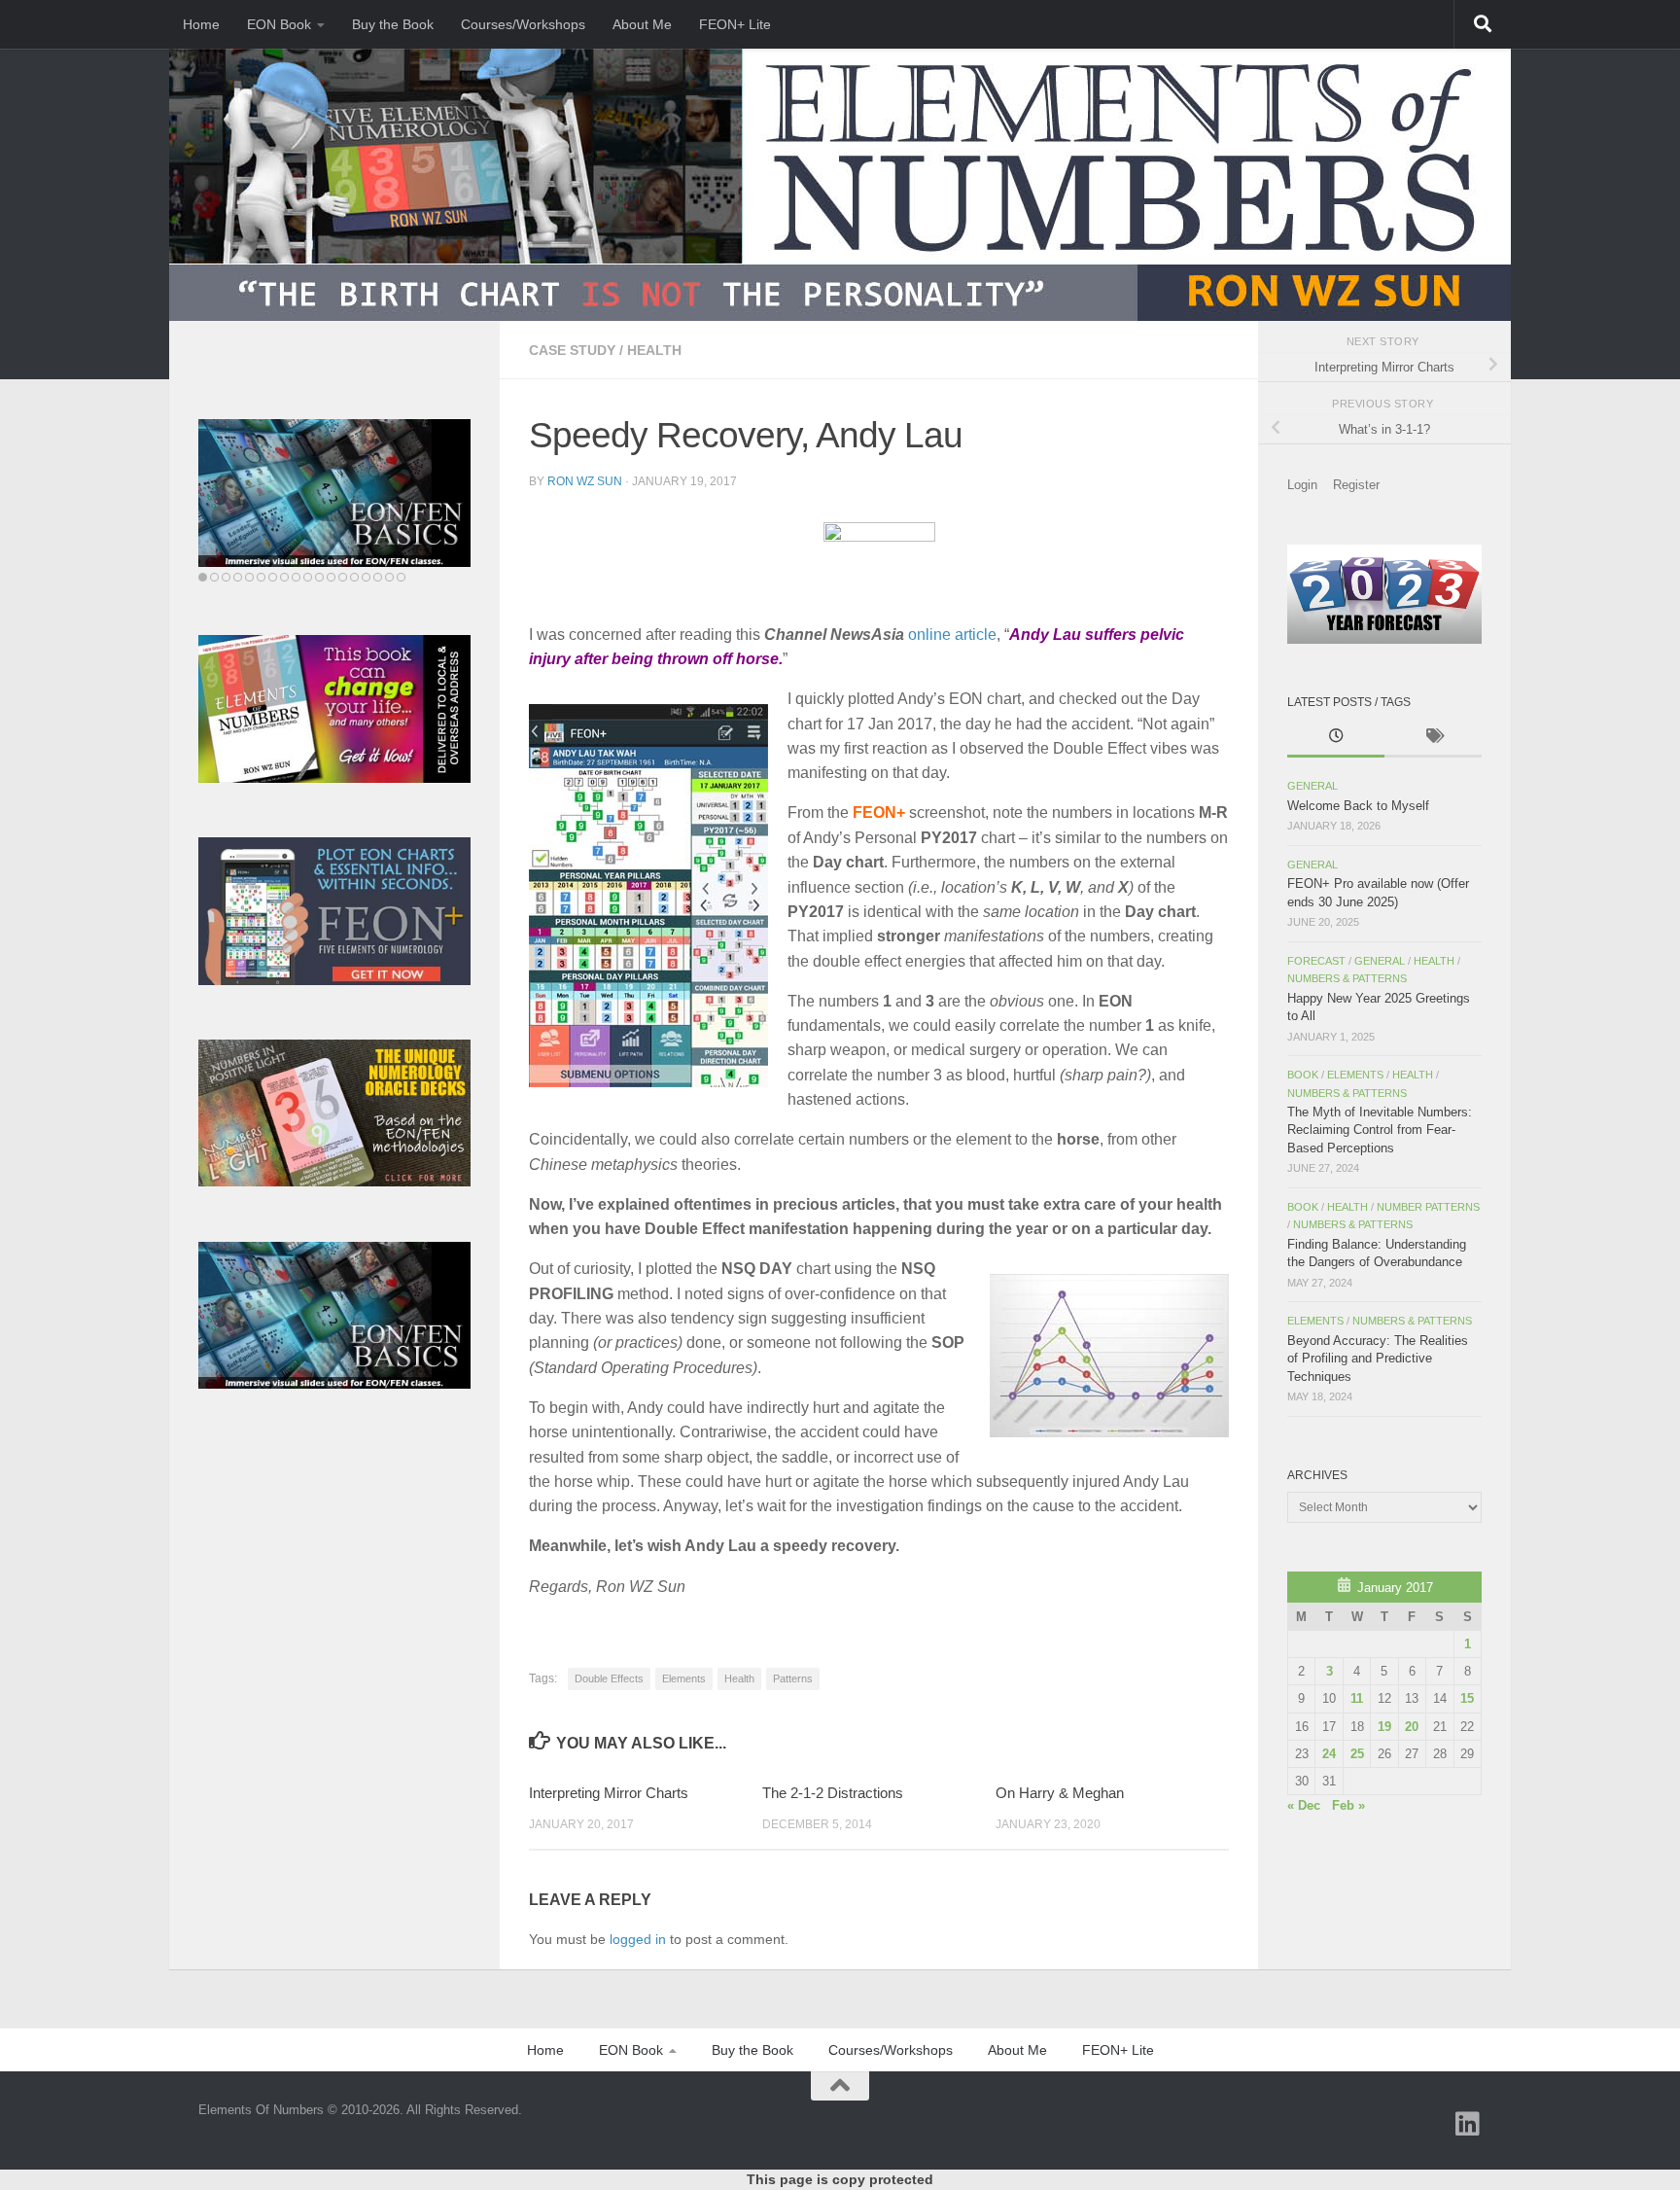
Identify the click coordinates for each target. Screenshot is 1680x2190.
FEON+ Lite (735, 24)
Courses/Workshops (523, 24)
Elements (684, 1678)
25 (1357, 1754)
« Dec (1304, 1805)
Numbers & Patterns (1347, 978)
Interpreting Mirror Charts (609, 1793)
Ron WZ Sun (585, 481)
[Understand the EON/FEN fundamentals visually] (334, 493)
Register (1356, 485)
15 (1467, 1698)
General (1312, 786)
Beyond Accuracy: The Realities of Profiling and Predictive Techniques (1378, 1359)
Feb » (1348, 1805)
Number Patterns (1428, 1207)
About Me (642, 24)
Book (1303, 1075)
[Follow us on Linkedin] (1468, 2124)
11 (1357, 1698)
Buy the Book (393, 24)
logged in (638, 1939)
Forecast (1316, 961)
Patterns (793, 1678)
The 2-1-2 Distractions (833, 1793)
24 (1329, 1754)
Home (201, 24)
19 (1384, 1727)
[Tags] (1433, 738)
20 (1412, 1727)
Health (654, 350)
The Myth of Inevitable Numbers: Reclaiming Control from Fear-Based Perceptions (1380, 1130)
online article (952, 635)
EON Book (279, 24)
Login (1302, 485)
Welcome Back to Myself (1358, 806)
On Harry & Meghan (1060, 1793)
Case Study (572, 350)
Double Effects (609, 1678)
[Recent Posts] (1336, 738)
